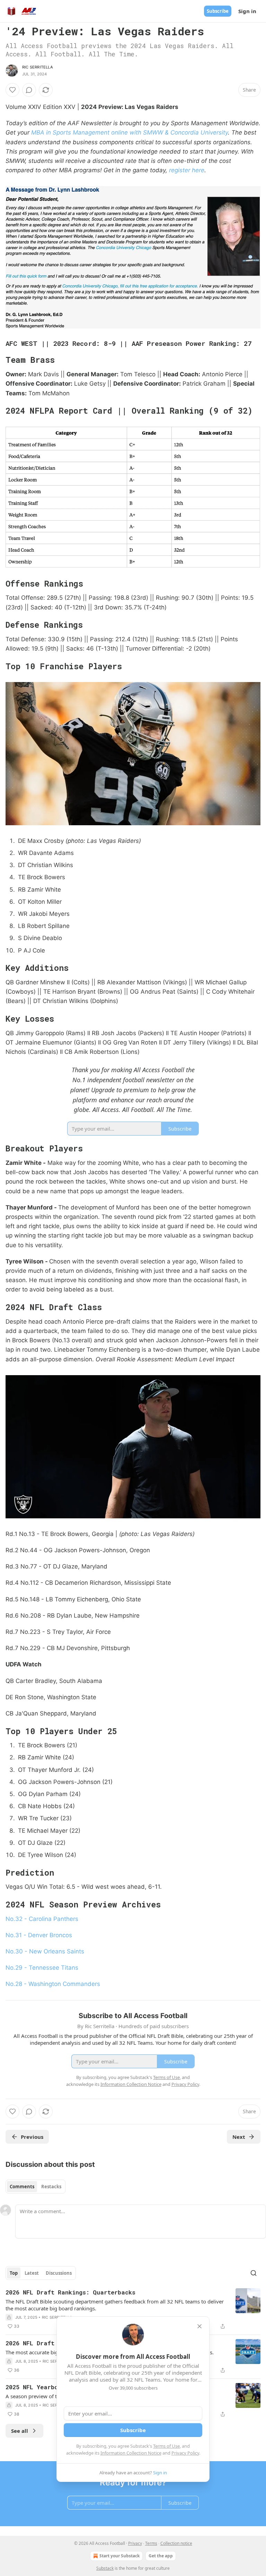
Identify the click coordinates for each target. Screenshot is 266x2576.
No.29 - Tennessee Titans (42, 1968)
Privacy (135, 2543)
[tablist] (36, 2187)
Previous (32, 2137)
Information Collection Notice (131, 2453)
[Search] (254, 2273)
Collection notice (176, 2543)
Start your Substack (119, 2556)
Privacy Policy (185, 2453)
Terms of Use (166, 2446)
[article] (133, 2309)
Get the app (161, 2556)
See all (20, 2431)
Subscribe (218, 11)
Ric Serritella (38, 67)
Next (239, 2137)
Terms (151, 2543)
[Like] (12, 90)
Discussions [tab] (59, 2273)
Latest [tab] (32, 2273)
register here (187, 170)
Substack (105, 2568)
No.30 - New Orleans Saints (45, 1951)
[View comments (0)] (29, 90)
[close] (199, 2326)
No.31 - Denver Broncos (39, 1935)
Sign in (247, 11)
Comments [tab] (22, 2187)
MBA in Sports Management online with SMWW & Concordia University (130, 132)
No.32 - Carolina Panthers (42, 1919)
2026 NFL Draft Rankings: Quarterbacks (70, 2292)
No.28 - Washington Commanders (53, 1984)
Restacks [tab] (51, 2187)
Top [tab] (14, 2273)
